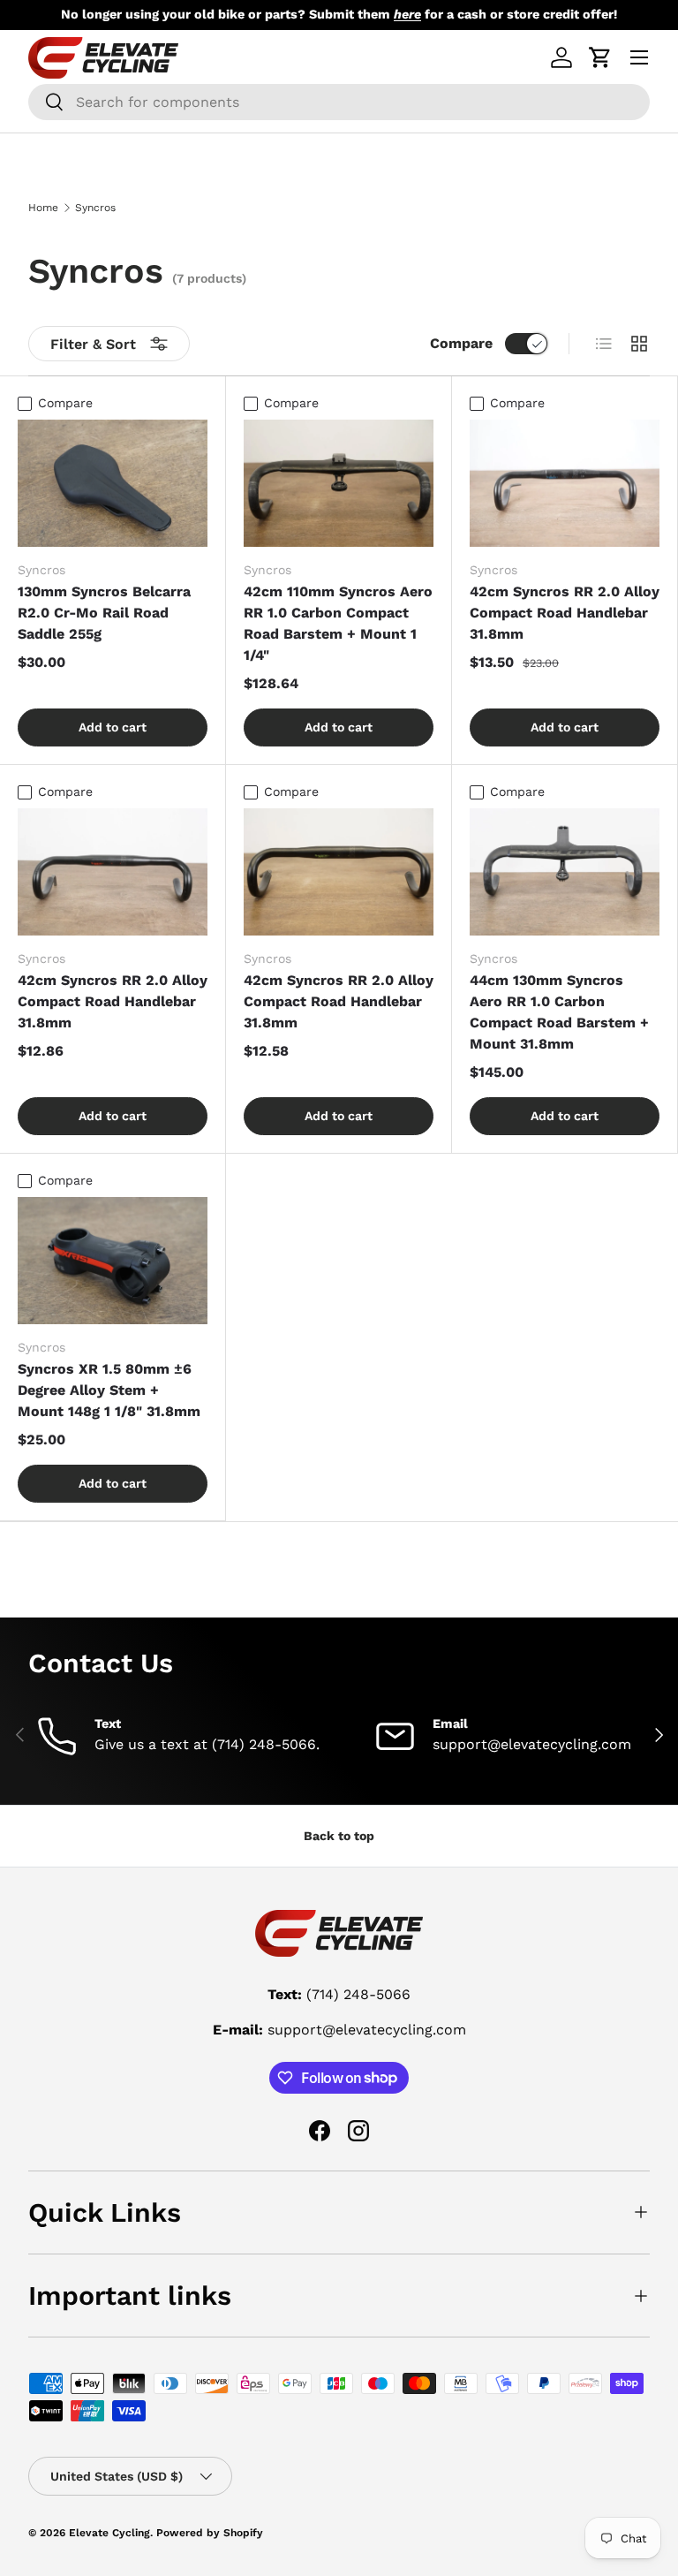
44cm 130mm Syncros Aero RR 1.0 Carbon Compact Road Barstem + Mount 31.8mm (559, 1012)
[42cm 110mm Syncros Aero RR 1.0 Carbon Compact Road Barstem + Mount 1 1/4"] (339, 483)
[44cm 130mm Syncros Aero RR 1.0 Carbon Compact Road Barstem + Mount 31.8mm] (565, 871)
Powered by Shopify (210, 2533)
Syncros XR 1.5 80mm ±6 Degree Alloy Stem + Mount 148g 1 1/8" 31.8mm (109, 1390)
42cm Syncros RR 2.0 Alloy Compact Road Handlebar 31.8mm (565, 613)
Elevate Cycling (109, 2533)
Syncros (95, 208)
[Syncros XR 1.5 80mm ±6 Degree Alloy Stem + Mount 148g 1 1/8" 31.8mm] (113, 1260)
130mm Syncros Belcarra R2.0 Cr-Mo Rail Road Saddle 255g (104, 613)
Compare (461, 343)
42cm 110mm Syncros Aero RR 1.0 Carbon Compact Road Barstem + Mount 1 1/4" (338, 623)
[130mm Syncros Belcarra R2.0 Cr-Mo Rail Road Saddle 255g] (113, 483)
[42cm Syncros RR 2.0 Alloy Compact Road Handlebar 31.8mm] (565, 483)
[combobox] (339, 102)
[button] (600, 57)
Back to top (339, 1836)
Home (43, 208)
